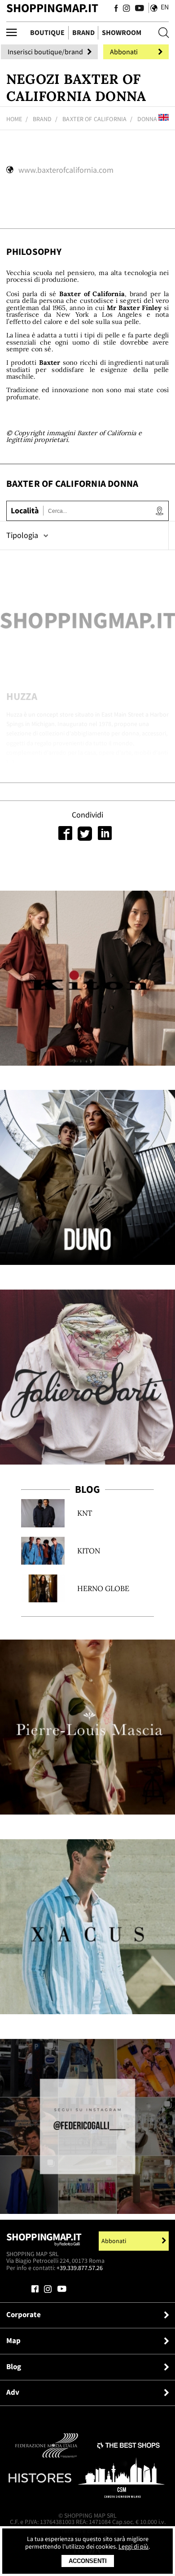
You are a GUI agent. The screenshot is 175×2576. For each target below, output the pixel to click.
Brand (83, 33)
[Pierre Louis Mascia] (87, 1727)
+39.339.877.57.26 (80, 2268)
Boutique (47, 33)
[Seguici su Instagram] (127, 9)
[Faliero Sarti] (87, 1377)
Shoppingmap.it (44, 2239)
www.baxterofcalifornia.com (66, 170)
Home (14, 119)
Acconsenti (88, 2561)
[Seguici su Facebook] (116, 9)
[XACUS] (87, 1927)
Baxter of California (94, 119)
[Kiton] (87, 978)
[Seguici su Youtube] (138, 9)
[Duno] (87, 1177)
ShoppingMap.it (52, 8)
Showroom (122, 33)
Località (25, 511)
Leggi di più (133, 2547)
